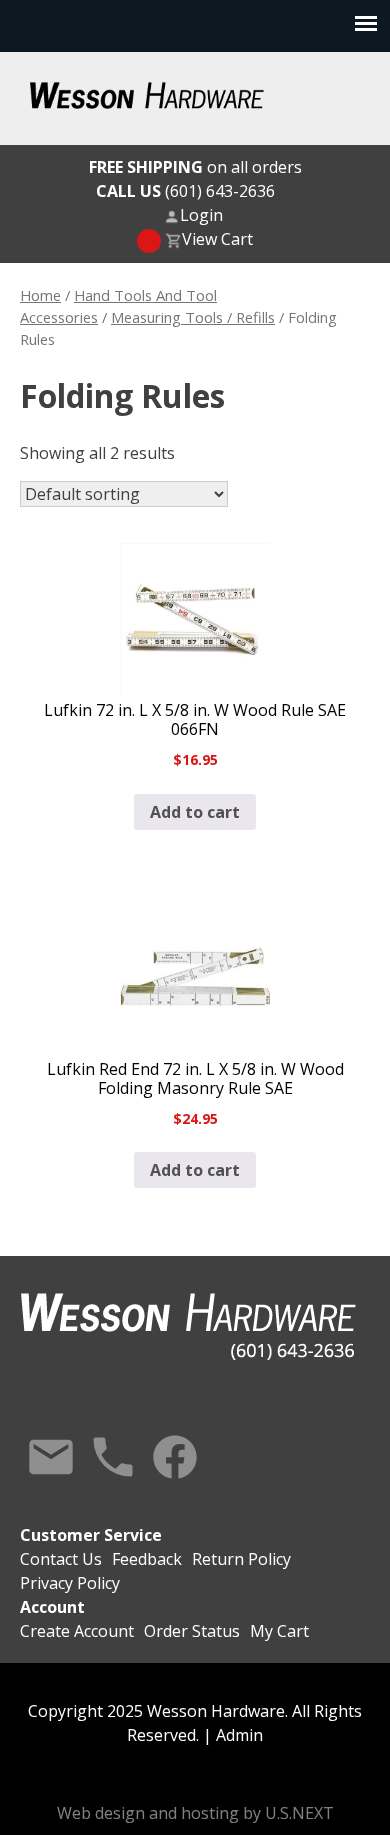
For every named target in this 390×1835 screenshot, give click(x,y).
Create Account (77, 1631)
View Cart (217, 239)
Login (201, 215)
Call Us (113, 1457)
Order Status (192, 1631)
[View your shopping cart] (149, 241)
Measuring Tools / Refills (193, 317)
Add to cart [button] (195, 812)
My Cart (279, 1631)
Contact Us (51, 1457)
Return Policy (241, 1559)
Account (52, 1607)
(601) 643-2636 (185, 191)
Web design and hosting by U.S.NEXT (195, 1813)
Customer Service (91, 1535)
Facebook (175, 1457)
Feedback (147, 1559)
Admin (239, 1735)
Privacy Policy (70, 1583)
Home (40, 295)
